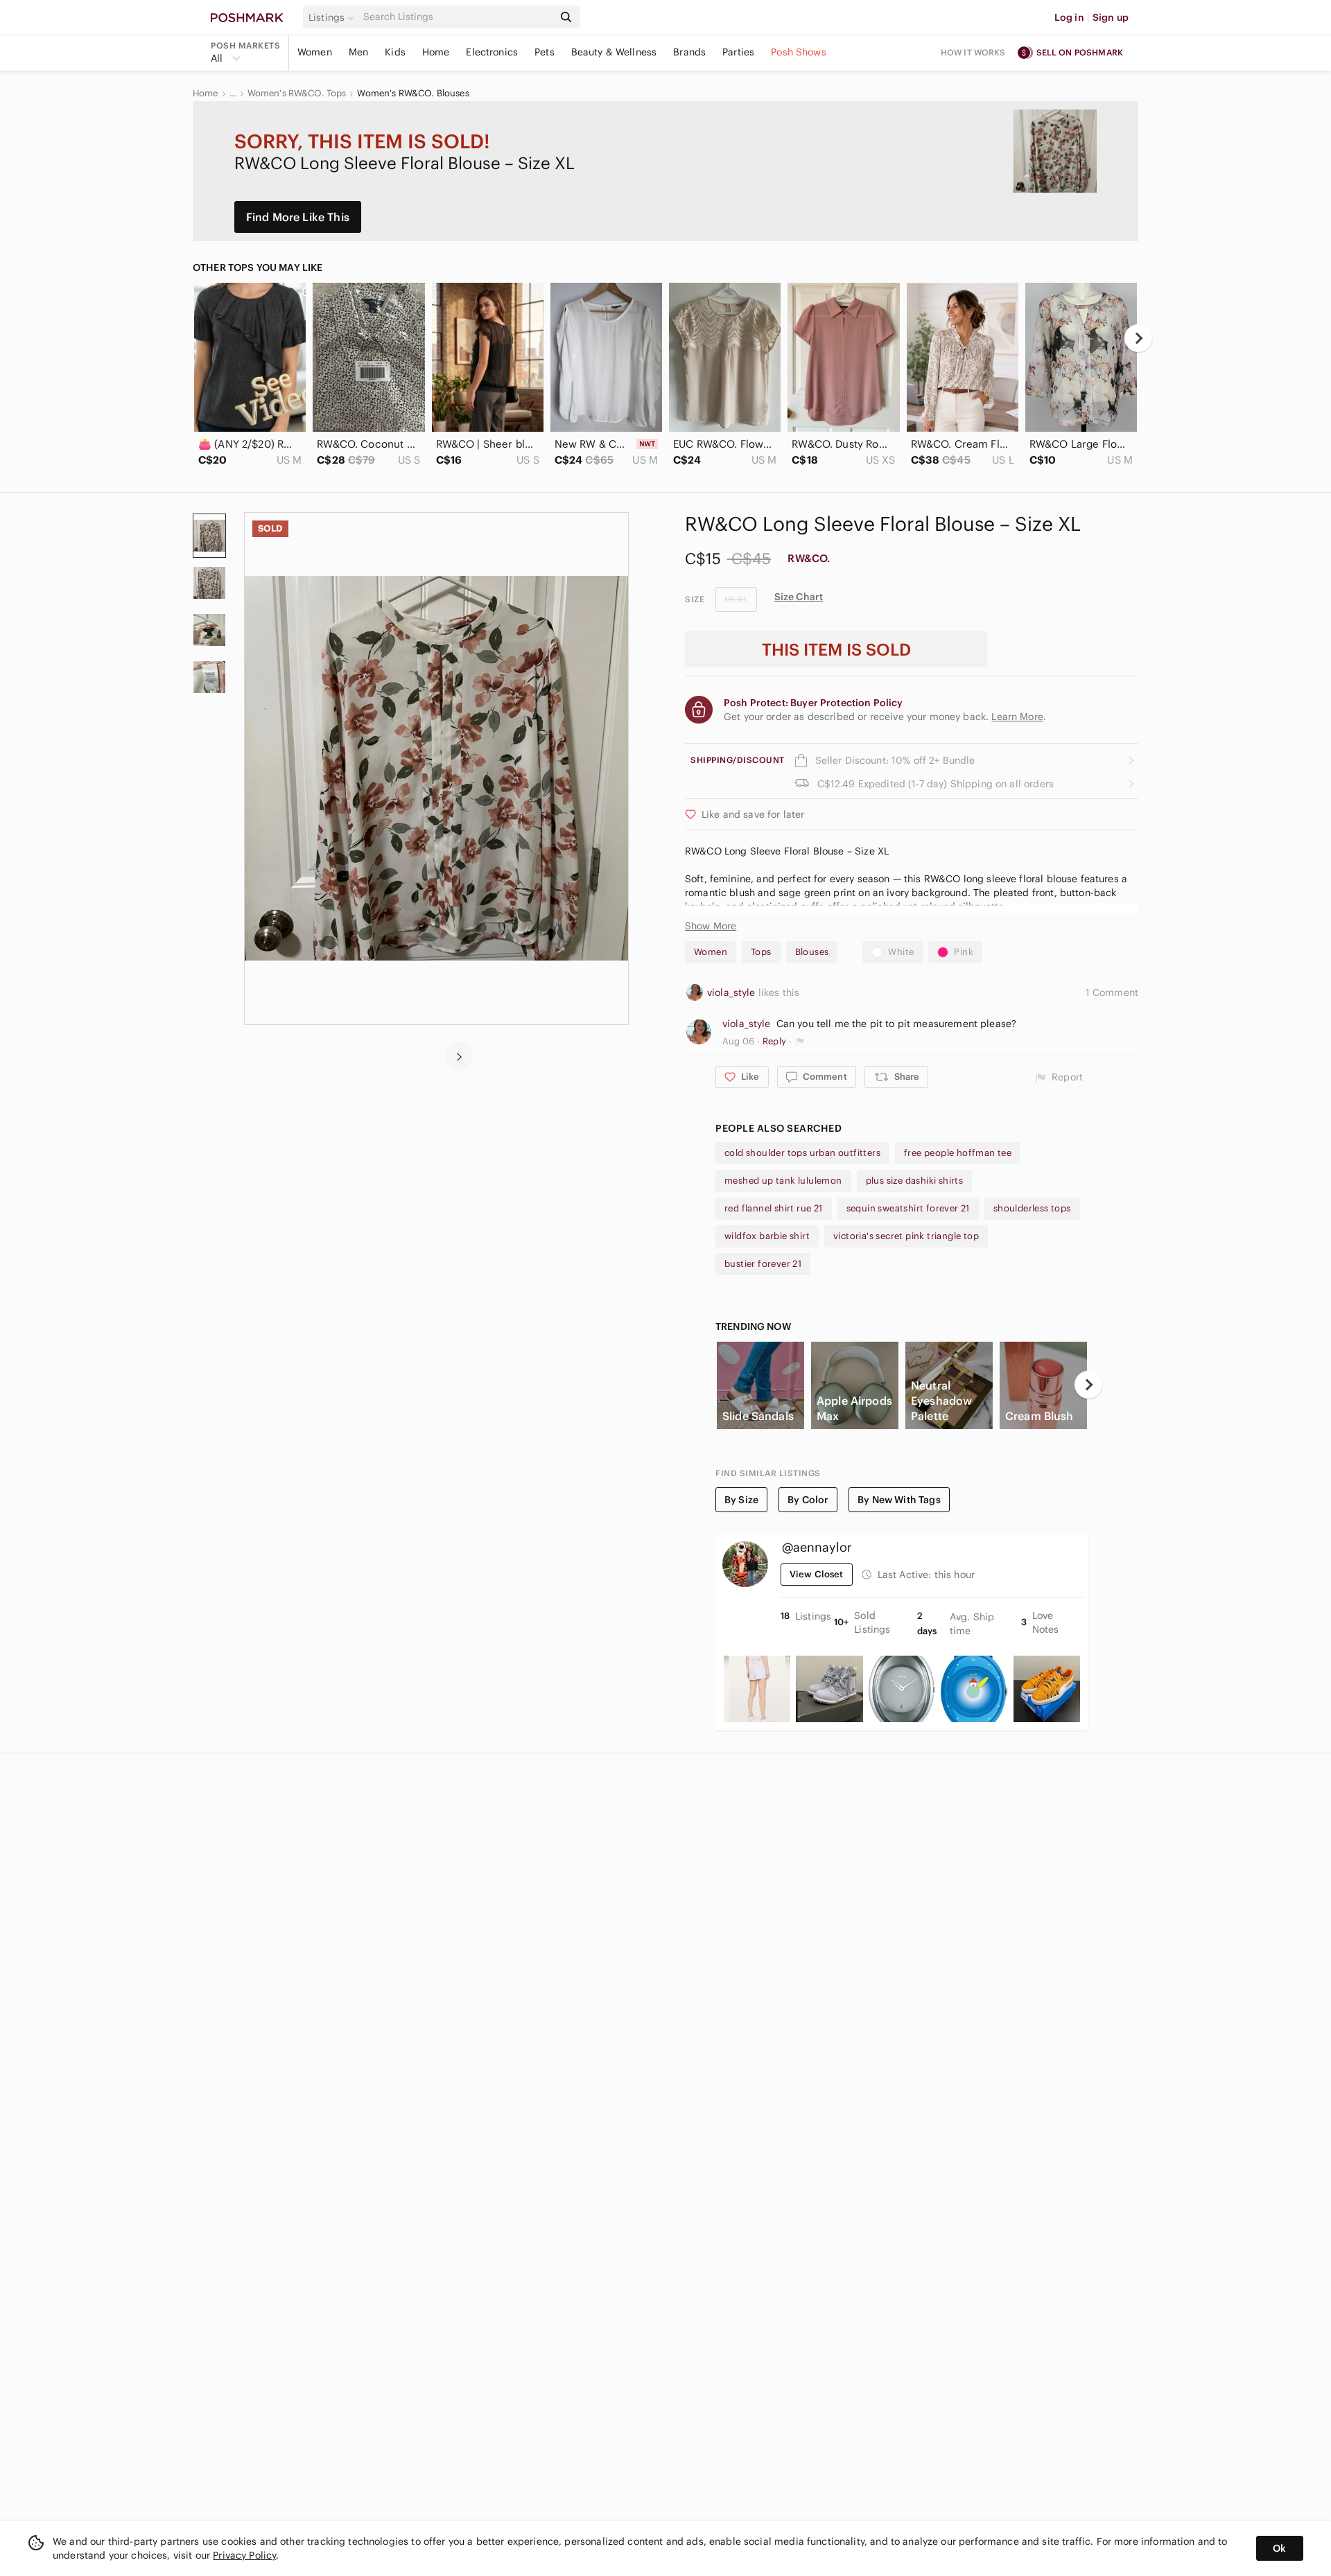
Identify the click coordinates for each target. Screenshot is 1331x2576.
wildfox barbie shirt (767, 1236)
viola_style (733, 992)
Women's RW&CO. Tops (297, 94)
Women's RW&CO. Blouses (413, 94)
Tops (761, 952)
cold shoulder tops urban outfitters (802, 1153)
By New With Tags (899, 1500)
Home (436, 52)
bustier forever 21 (763, 1264)
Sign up (1111, 17)
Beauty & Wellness (614, 52)
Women (315, 52)
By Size (741, 1500)
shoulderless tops (1032, 1208)
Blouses (812, 952)
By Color (808, 1500)
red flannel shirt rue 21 (774, 1208)
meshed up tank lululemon (783, 1181)
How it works (973, 52)
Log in (1069, 17)
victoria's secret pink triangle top (906, 1236)
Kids (395, 52)
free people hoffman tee (958, 1153)
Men (358, 52)
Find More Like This (298, 217)
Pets (545, 52)
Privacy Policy (244, 2555)
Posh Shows (799, 52)
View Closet (817, 1574)
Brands (689, 52)
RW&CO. (809, 558)
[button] (333, 17)
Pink (964, 952)
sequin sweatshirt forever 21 (908, 1208)
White (901, 952)
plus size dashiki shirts (915, 1181)
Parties (738, 52)
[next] (1138, 338)
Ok (1279, 2548)
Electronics (492, 52)
